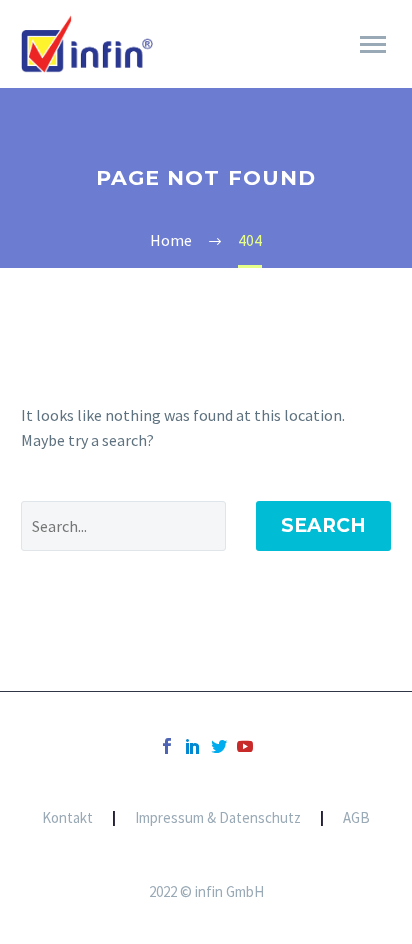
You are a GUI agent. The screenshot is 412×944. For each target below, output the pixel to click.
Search (323, 525)
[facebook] (167, 746)
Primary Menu (373, 45)
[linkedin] (193, 746)
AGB (356, 818)
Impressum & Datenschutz (218, 818)
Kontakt (67, 818)
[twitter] (219, 746)
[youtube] (245, 746)
